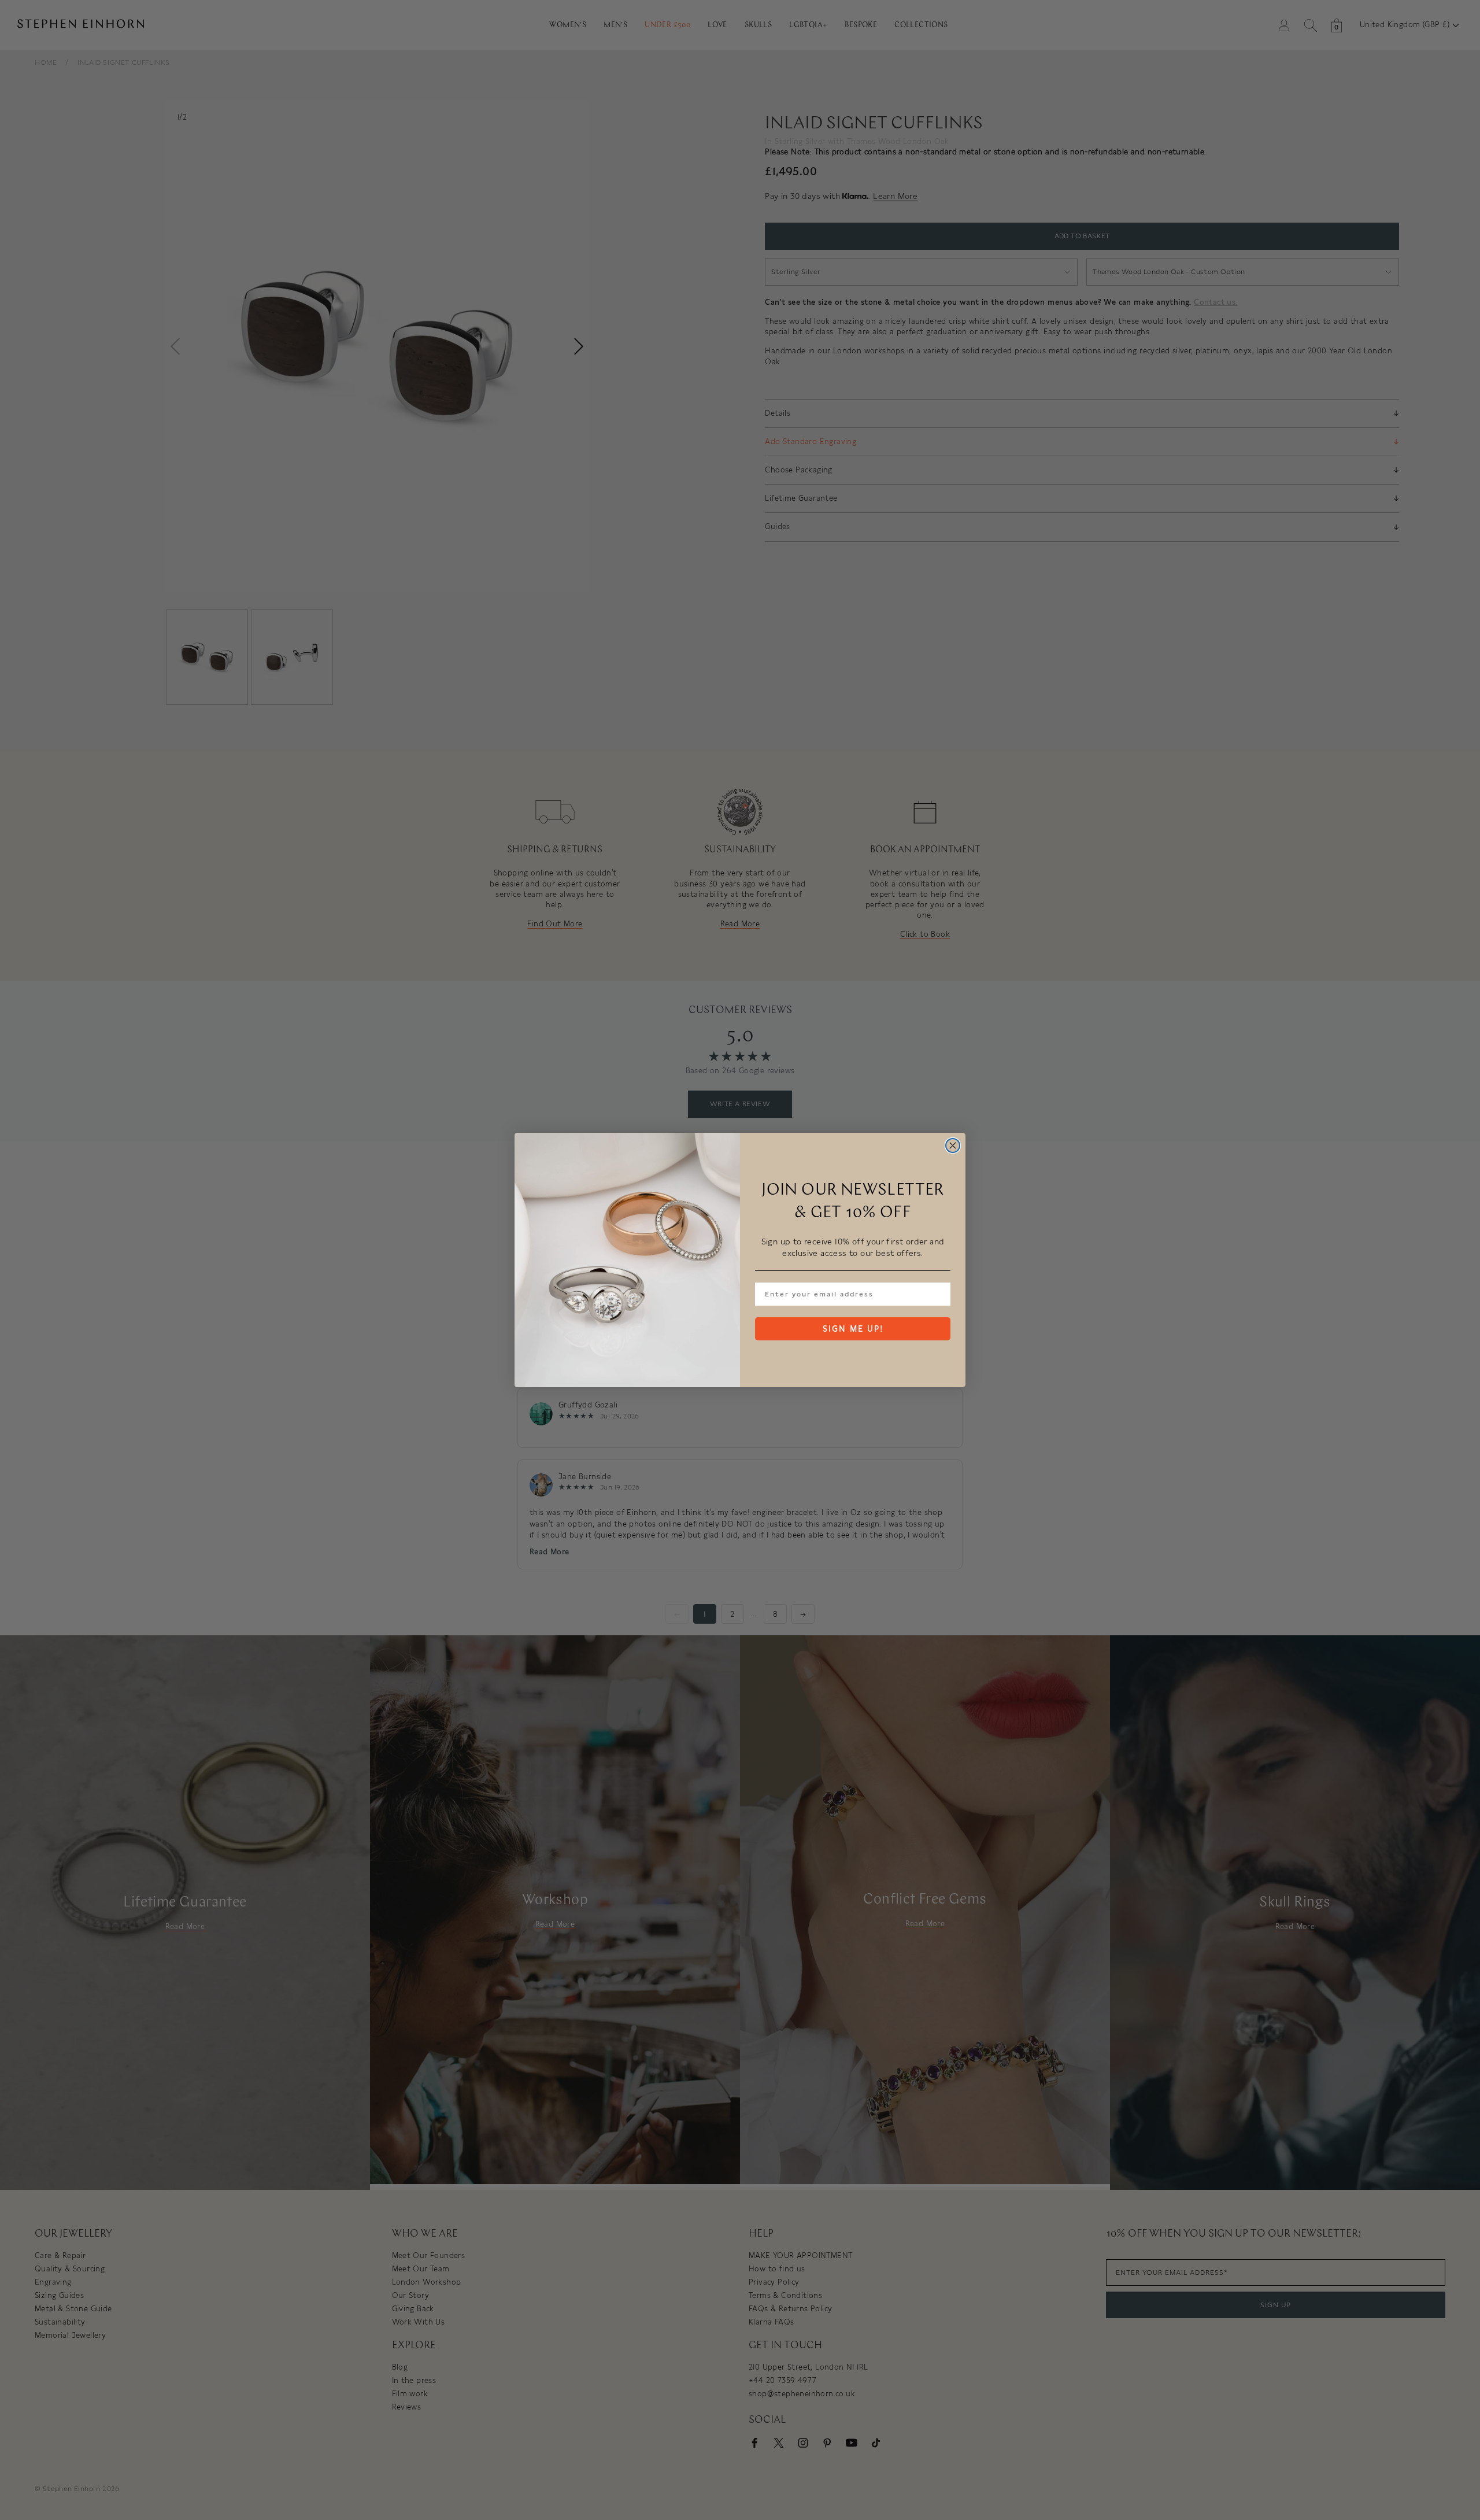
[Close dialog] (953, 1146)
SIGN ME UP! (853, 1329)
